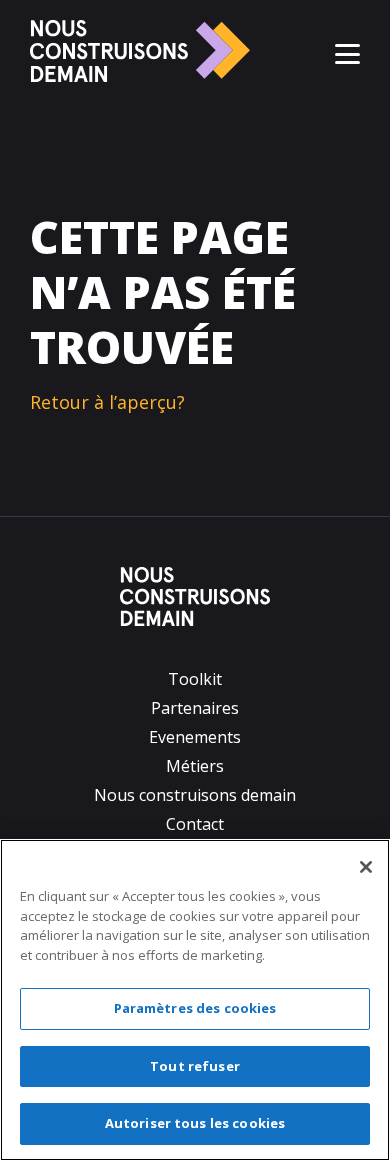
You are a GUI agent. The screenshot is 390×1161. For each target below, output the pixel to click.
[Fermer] (366, 867)
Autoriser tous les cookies (195, 1123)
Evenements (195, 737)
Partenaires (195, 708)
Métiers (195, 766)
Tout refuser (195, 1066)
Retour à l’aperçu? (107, 402)
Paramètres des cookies (195, 1008)
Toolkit (195, 679)
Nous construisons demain (195, 795)
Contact (195, 824)
